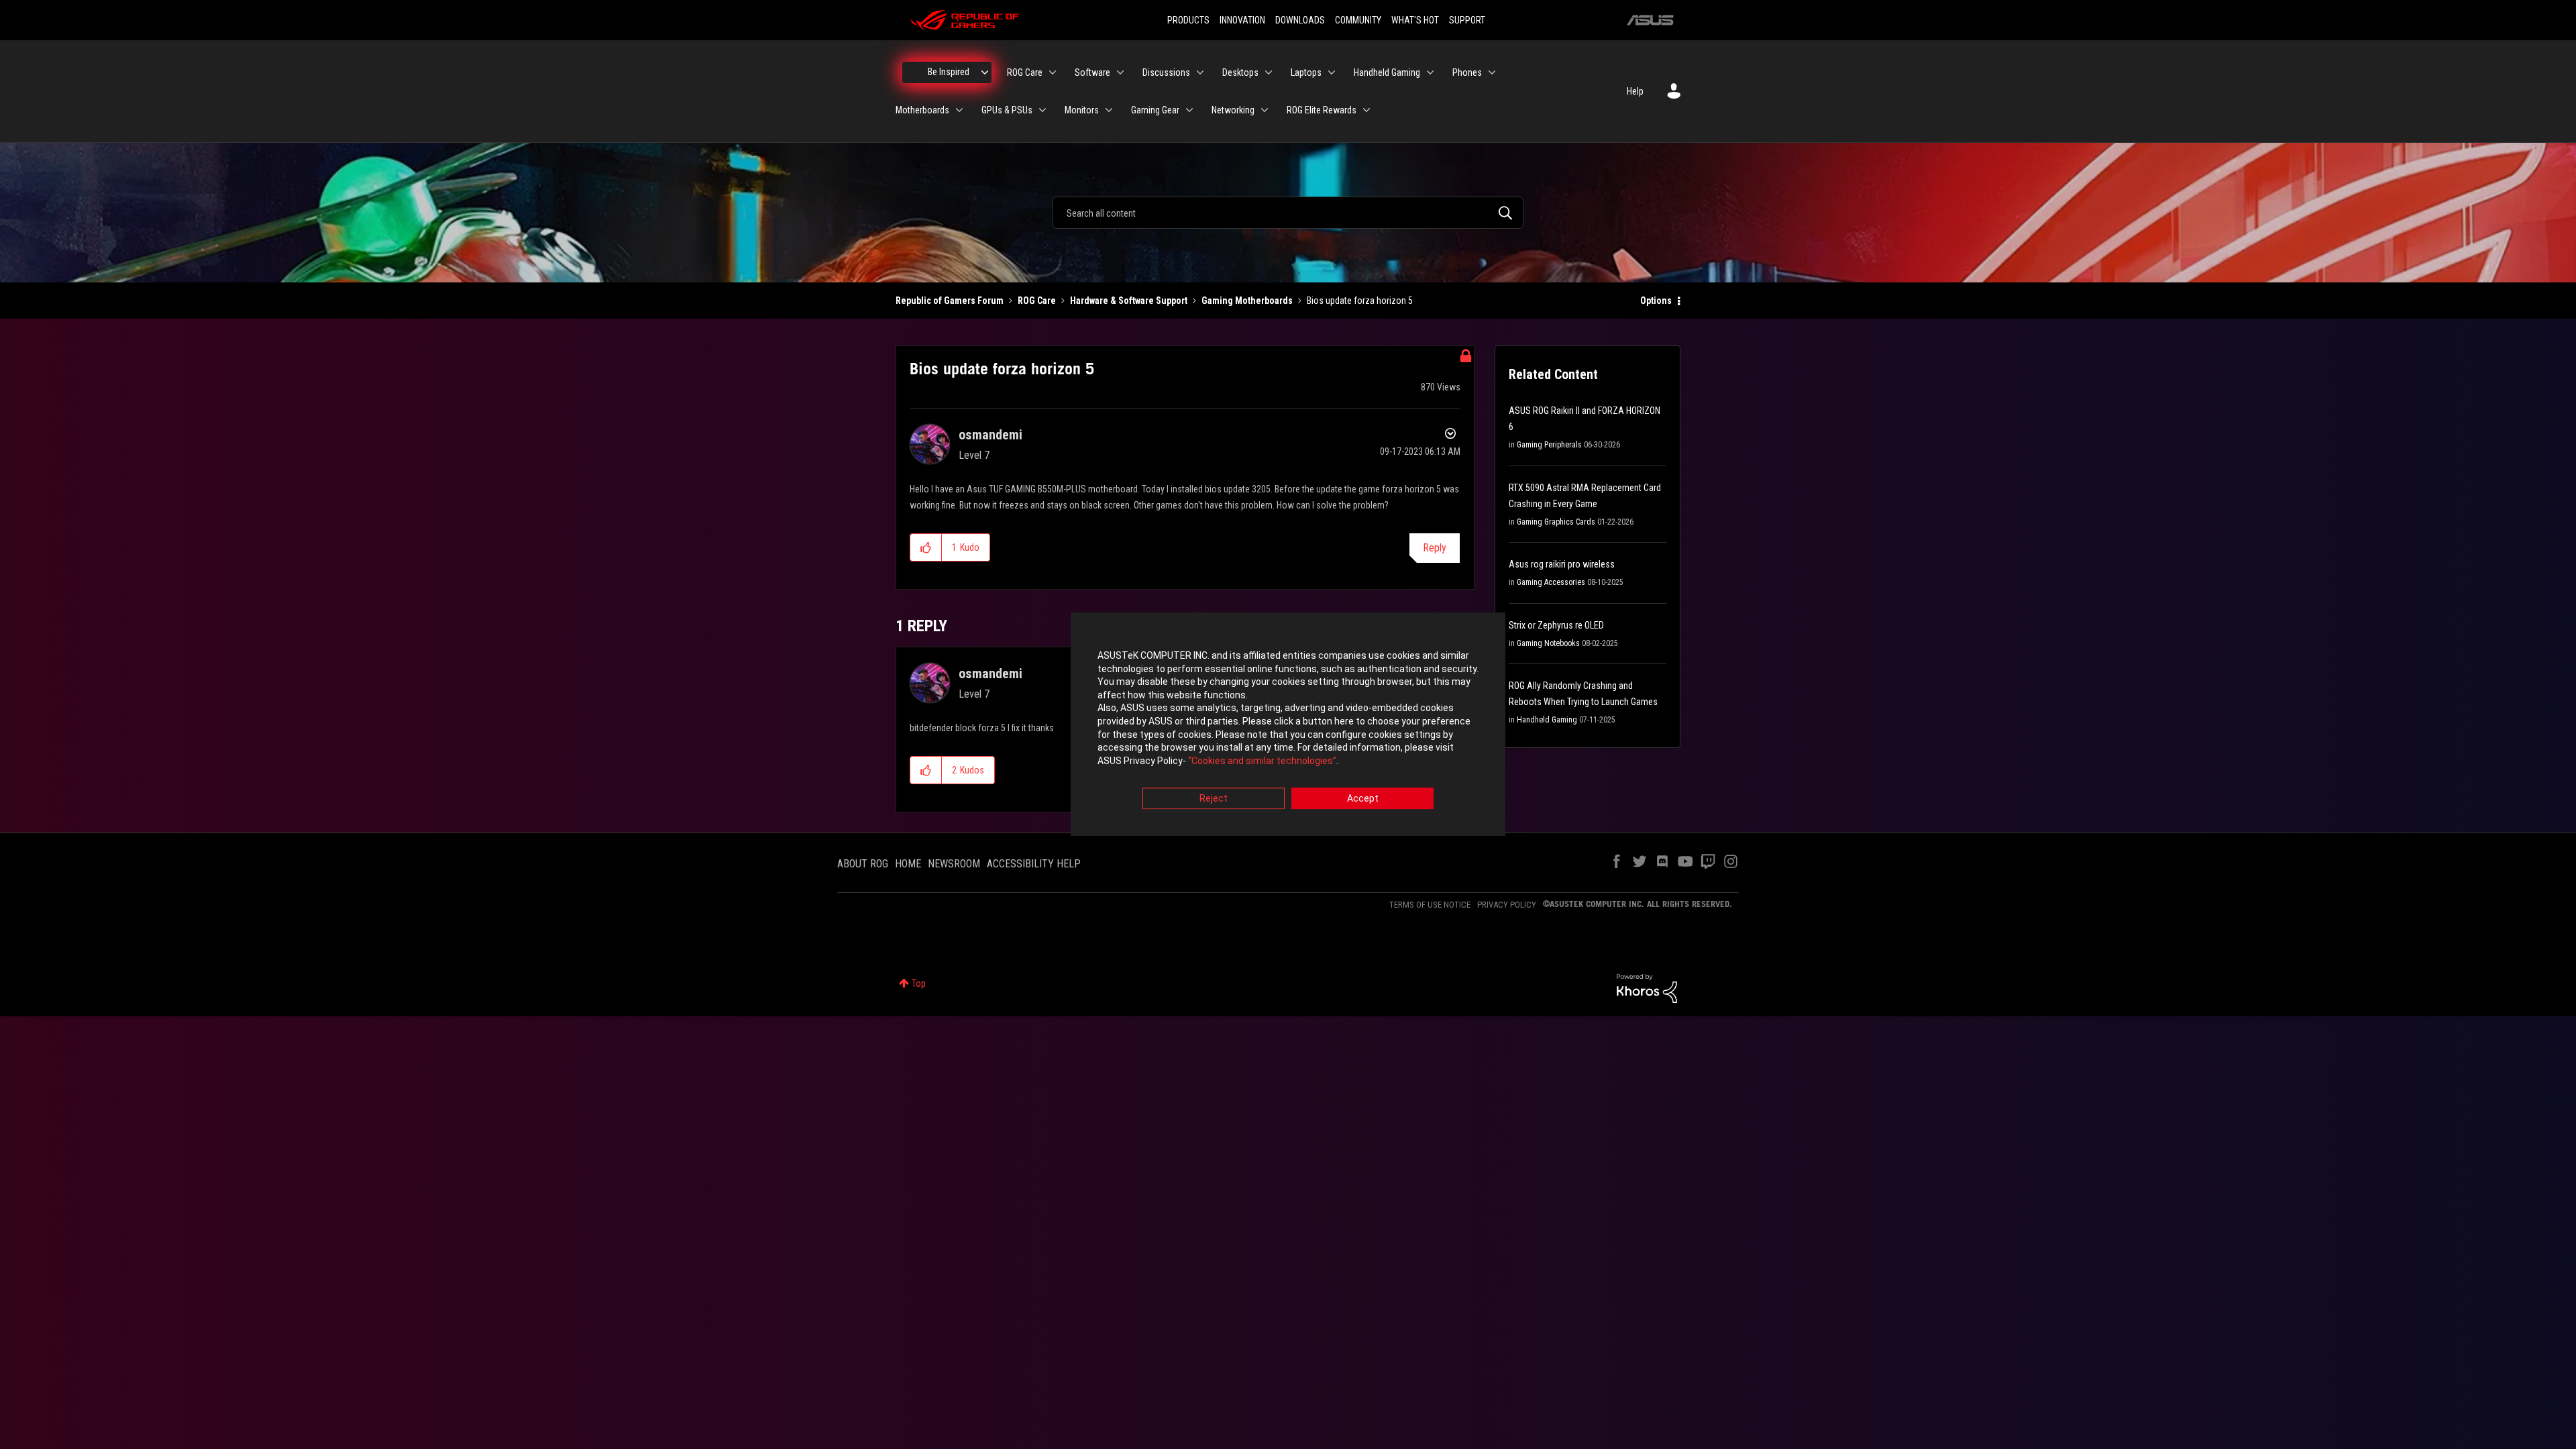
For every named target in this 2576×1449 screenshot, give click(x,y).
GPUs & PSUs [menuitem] (1007, 110)
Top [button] (919, 983)
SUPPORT (1467, 20)
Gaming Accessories (1551, 582)
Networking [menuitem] (1233, 110)
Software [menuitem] (1092, 72)
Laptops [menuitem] (1306, 72)
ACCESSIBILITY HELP (1034, 864)
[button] (926, 547)
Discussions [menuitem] (1166, 72)
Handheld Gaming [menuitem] (1387, 72)
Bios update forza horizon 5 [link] (1360, 301)
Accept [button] (1363, 799)
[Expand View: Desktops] (1269, 72)
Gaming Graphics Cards (1556, 522)
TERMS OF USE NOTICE (1430, 905)
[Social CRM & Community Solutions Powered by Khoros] (1647, 987)
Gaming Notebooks (1548, 643)
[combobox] (1288, 213)
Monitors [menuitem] (1082, 110)
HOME (908, 864)
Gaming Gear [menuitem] (1155, 110)
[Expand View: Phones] (1492, 72)
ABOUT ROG (863, 864)
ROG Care (1037, 301)
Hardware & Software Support (1129, 301)
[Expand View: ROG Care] (1053, 72)
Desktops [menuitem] (1240, 72)
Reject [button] (1214, 799)
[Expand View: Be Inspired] (985, 72)
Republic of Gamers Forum (950, 301)
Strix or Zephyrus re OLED (1556, 625)
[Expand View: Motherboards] (959, 110)
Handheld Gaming (1547, 720)
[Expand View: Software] (1120, 72)
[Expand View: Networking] (1265, 110)
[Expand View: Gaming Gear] (1189, 110)
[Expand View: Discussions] (1200, 72)
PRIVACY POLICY (1507, 905)
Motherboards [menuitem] (922, 110)
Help (1635, 91)
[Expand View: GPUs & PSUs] (1042, 110)
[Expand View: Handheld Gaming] (1430, 72)
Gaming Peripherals (1549, 445)
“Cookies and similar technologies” (1262, 761)
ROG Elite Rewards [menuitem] (1322, 110)
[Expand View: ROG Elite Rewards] (1366, 110)
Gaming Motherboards (1247, 301)
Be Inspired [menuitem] (949, 72)
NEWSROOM (954, 864)
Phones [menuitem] (1467, 72)
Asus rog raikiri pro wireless (1562, 564)
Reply (1435, 548)
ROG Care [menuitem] (1025, 72)
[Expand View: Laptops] (1332, 72)
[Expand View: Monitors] (1109, 110)
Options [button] (1656, 301)
